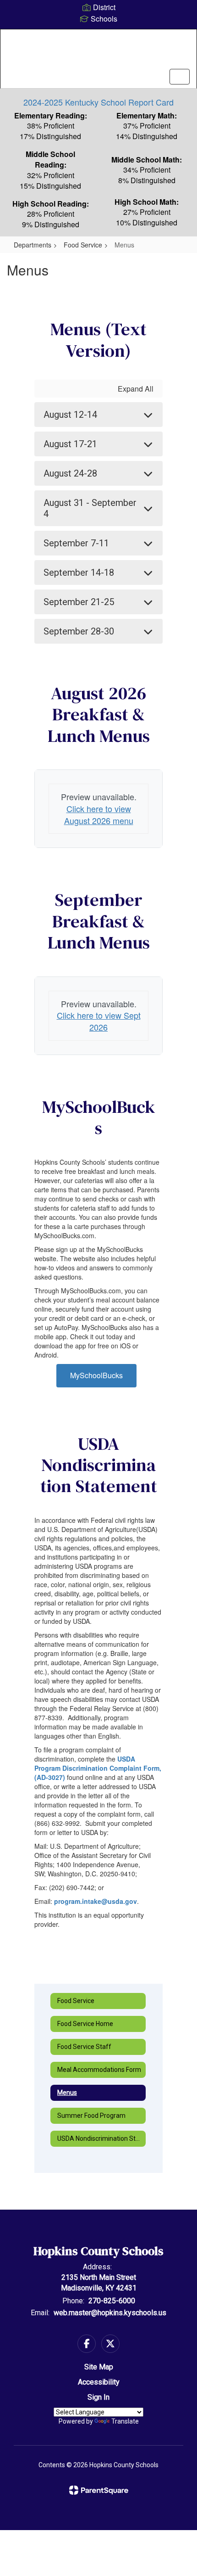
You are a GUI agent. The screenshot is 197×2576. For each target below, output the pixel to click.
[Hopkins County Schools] (99, 52)
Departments (33, 245)
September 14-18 (79, 572)
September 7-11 (76, 543)
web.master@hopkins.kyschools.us (110, 2313)
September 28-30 (79, 631)
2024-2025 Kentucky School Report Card (98, 102)
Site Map (99, 2367)
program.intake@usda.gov (96, 1901)
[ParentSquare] (99, 2490)
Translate (125, 2421)
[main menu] (180, 77)
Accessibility (99, 2382)
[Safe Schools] (98, 2275)
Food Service (83, 245)
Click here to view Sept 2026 (99, 1021)
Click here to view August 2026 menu (99, 814)
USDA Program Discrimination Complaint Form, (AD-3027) (98, 1768)
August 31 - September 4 (90, 508)
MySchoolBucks (96, 1375)
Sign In (98, 2397)
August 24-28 (70, 473)
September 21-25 (79, 602)
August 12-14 (70, 415)
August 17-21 (70, 444)
